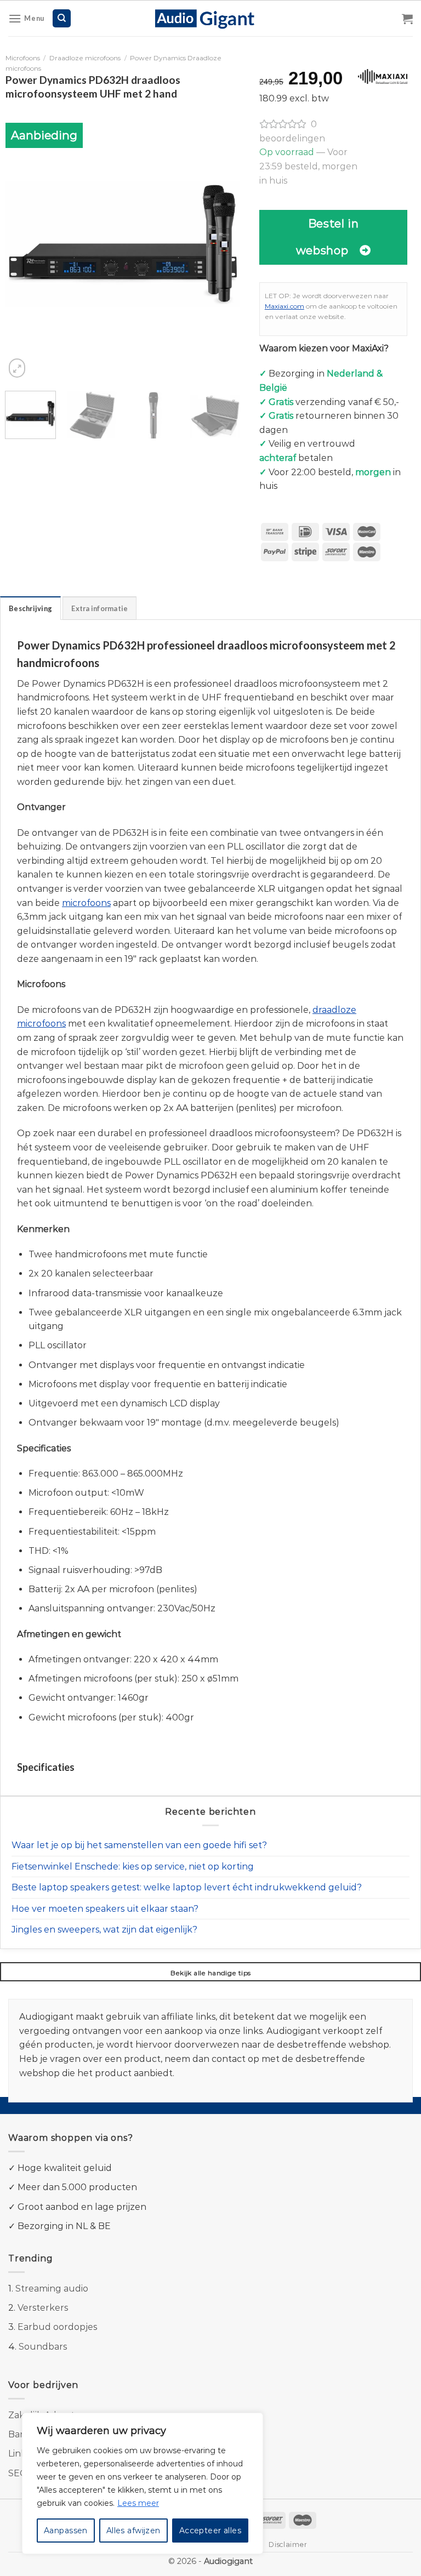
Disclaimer (288, 2544)
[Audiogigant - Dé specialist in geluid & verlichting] (211, 18)
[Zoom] (17, 368)
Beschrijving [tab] (30, 608)
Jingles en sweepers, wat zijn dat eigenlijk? (104, 1930)
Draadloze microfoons (85, 58)
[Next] (222, 243)
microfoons (86, 903)
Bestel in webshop (327, 237)
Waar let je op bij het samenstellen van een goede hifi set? (139, 1845)
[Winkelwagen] (407, 19)
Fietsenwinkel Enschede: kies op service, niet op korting (133, 1867)
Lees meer (138, 2503)
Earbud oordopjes (57, 2327)
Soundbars (43, 2347)
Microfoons (23, 58)
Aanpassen (66, 2531)
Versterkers (43, 2308)
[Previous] (24, 243)
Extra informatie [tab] (99, 608)
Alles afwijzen (133, 2531)
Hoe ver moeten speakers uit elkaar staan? (105, 1909)
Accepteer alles (210, 2531)
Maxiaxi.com (285, 306)
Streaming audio (52, 2289)
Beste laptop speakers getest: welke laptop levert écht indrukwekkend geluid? (187, 1887)
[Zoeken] (62, 18)
